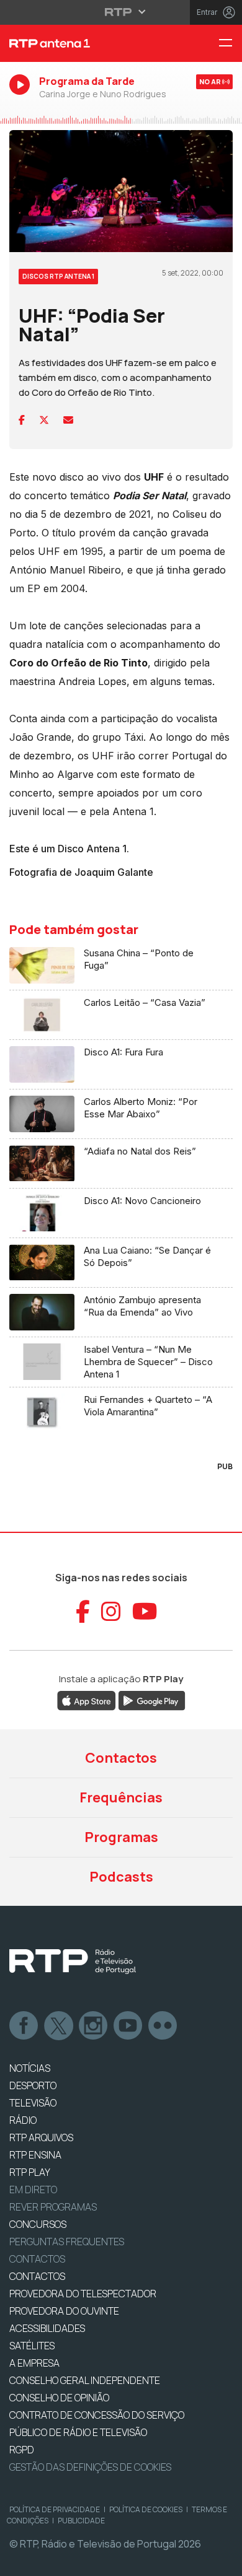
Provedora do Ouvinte (64, 2311)
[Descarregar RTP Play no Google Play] (152, 1700)
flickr (163, 2026)
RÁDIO (23, 2120)
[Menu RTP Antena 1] (230, 44)
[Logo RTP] (73, 1962)
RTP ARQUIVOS (41, 2137)
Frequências (121, 1797)
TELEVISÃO (33, 2103)
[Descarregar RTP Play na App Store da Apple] (87, 1700)
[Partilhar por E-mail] (68, 420)
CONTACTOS (37, 2276)
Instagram (94, 2026)
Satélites (32, 2346)
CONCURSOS (38, 2224)
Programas (121, 1837)
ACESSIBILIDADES (47, 2328)
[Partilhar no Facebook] (22, 420)
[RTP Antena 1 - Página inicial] (81, 43)
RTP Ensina (35, 2155)
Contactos (121, 1758)
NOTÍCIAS (30, 2068)
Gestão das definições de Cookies (90, 2467)
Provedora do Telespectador (83, 2294)
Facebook (24, 2026)
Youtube (128, 2026)
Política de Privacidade (55, 2509)
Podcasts (121, 1877)
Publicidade (81, 2521)
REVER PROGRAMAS (53, 2207)
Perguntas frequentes (67, 2242)
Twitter (59, 2026)
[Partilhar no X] (44, 420)
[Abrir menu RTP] (121, 12)
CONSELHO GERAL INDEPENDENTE (85, 2380)
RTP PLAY (30, 2172)
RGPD (22, 2450)
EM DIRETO (33, 2190)
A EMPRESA (34, 2363)
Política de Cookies (146, 2509)
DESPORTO (33, 2085)
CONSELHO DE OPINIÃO (59, 2398)
